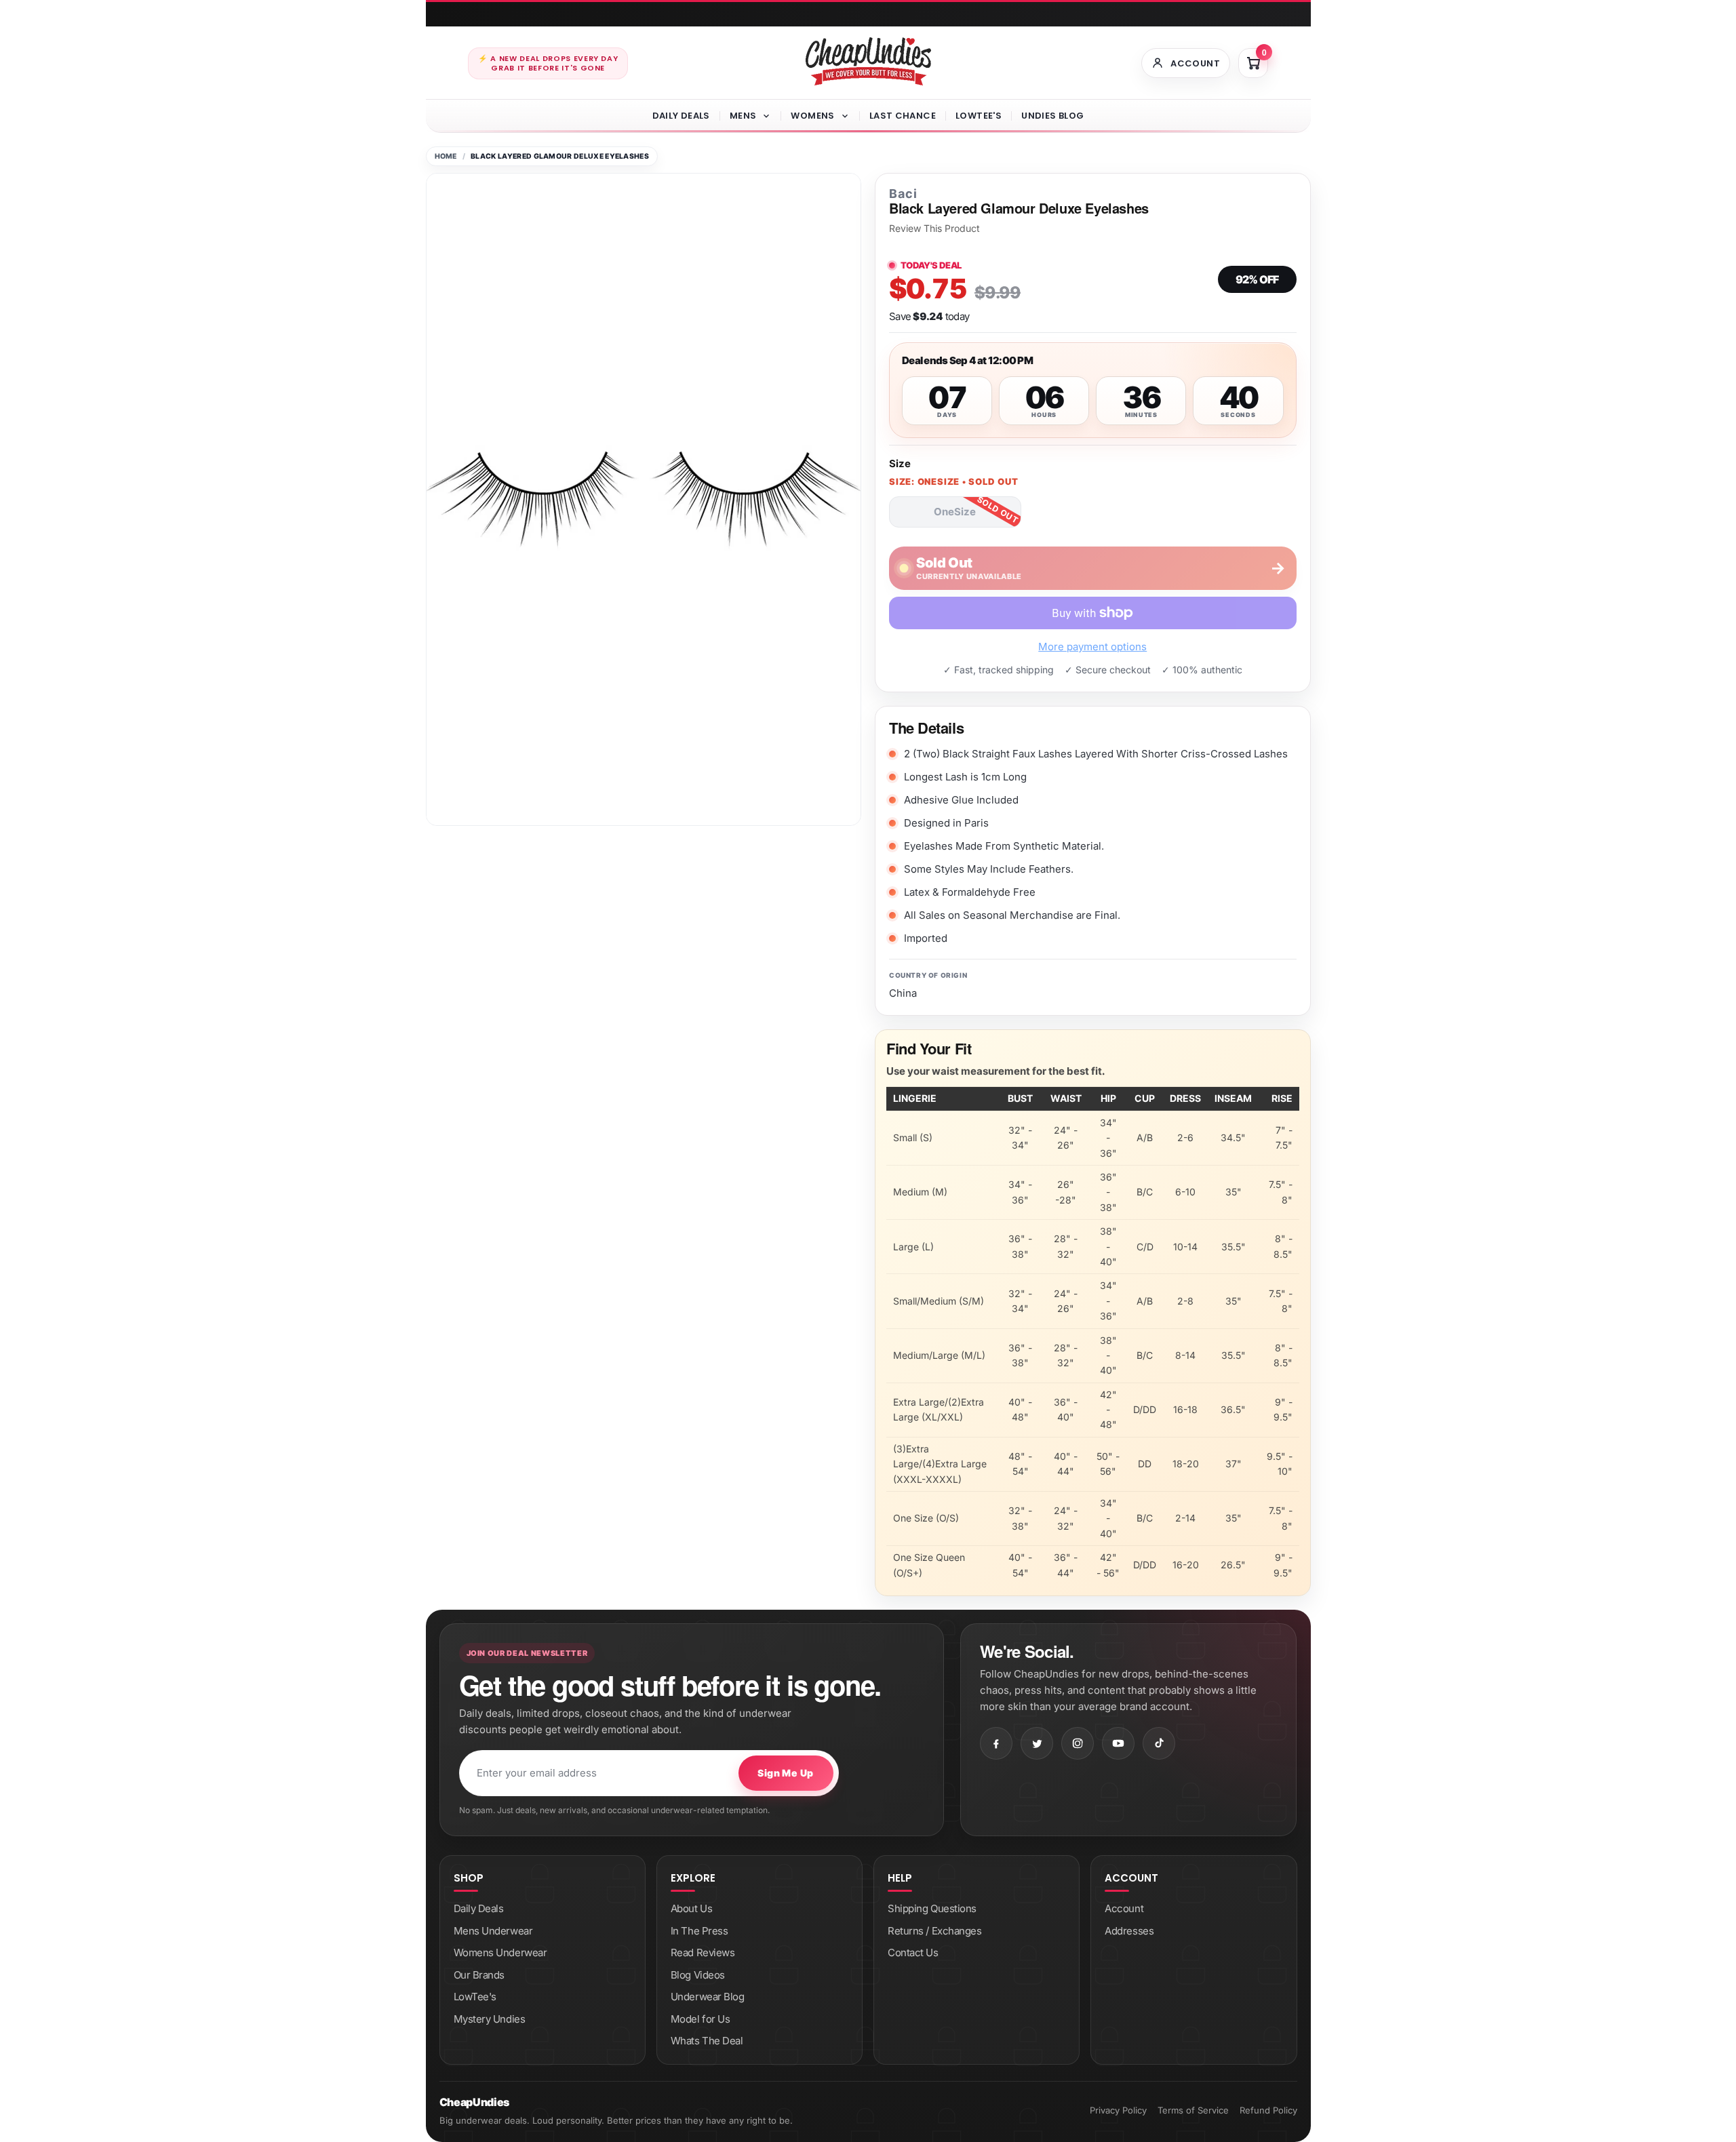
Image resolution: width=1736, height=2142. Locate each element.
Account (1124, 1908)
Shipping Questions (932, 1908)
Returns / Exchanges (934, 1931)
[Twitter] (1037, 1743)
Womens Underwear (500, 1952)
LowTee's (979, 116)
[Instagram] (1078, 1743)
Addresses (1129, 1931)
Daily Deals (681, 116)
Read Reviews (703, 1952)
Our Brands (479, 1975)
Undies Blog (1052, 116)
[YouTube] (1118, 1743)
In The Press (699, 1931)
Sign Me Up (785, 1773)
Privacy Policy (1118, 2110)
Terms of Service (1193, 2110)
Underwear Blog (708, 1997)
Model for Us (701, 2019)
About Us (691, 1908)
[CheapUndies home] (868, 61)
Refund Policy (1268, 2110)
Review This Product (934, 229)
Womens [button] (812, 116)
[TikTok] (1159, 1743)
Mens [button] (743, 116)
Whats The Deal (707, 2041)
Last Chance (903, 116)
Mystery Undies (490, 2019)
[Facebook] (996, 1743)
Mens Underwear (493, 1931)
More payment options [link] (1092, 647)
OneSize (955, 512)
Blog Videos (698, 1975)
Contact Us (913, 1952)
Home (446, 156)
